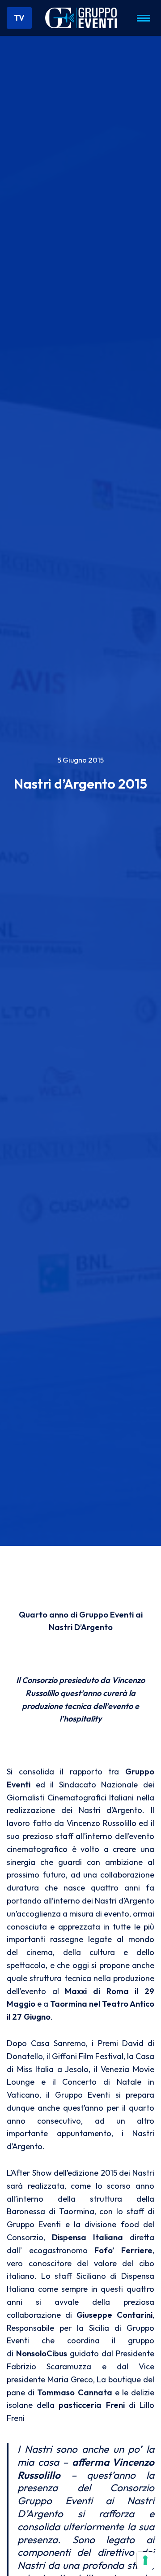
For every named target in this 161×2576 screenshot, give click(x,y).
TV (19, 18)
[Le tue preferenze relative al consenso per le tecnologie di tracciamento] (145, 2560)
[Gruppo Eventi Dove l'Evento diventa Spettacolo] (81, 18)
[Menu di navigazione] (144, 18)
